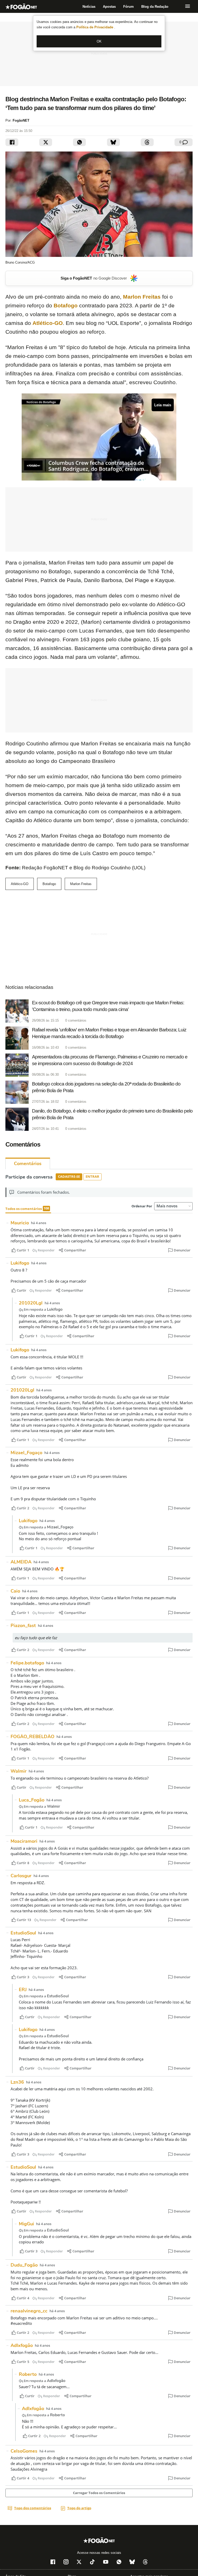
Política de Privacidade (95, 27)
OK (99, 41)
